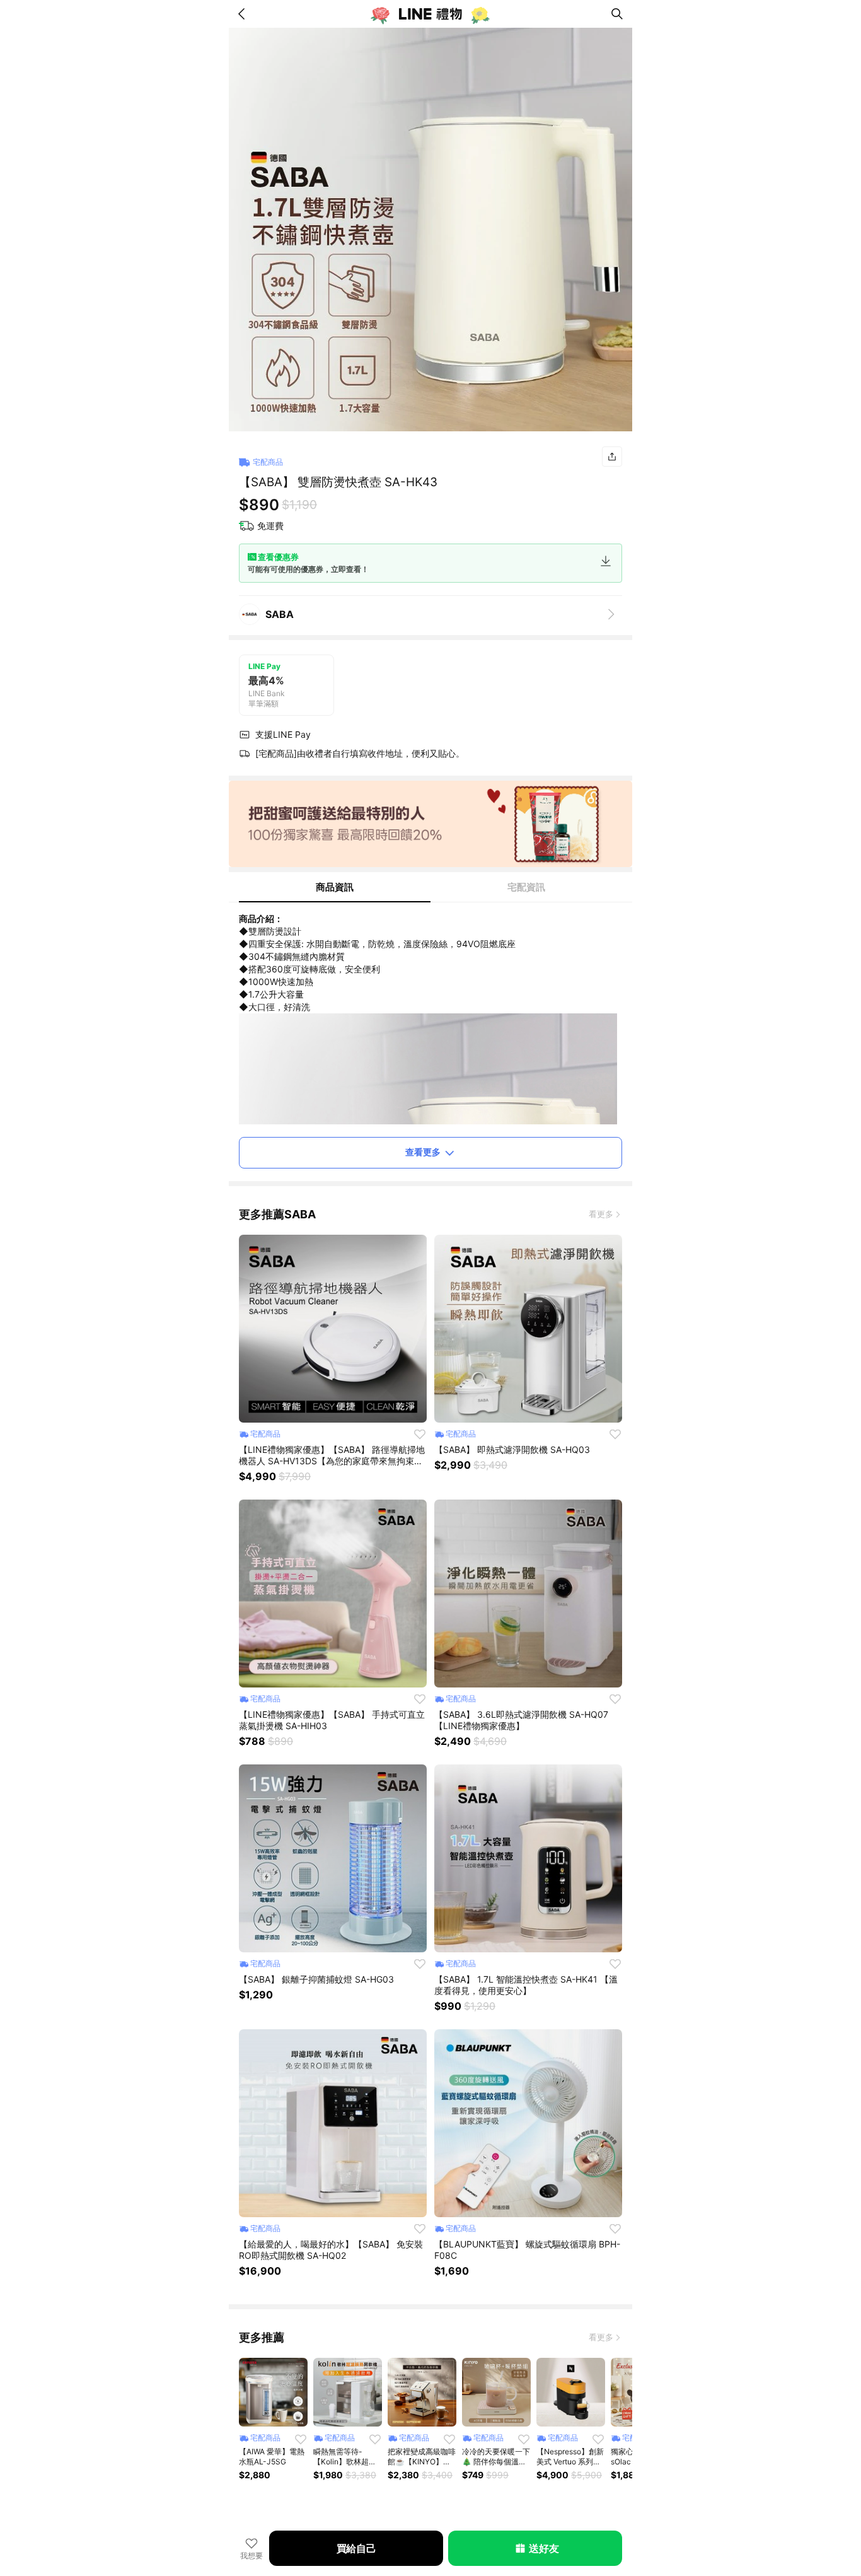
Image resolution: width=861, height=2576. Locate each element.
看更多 (601, 1214)
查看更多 (423, 1152)
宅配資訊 (526, 887)
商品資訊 (335, 887)
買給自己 (356, 2548)
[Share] (612, 457)
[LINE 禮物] (430, 14)
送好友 (544, 2548)
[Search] (617, 14)
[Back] (244, 14)
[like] (420, 1434)
